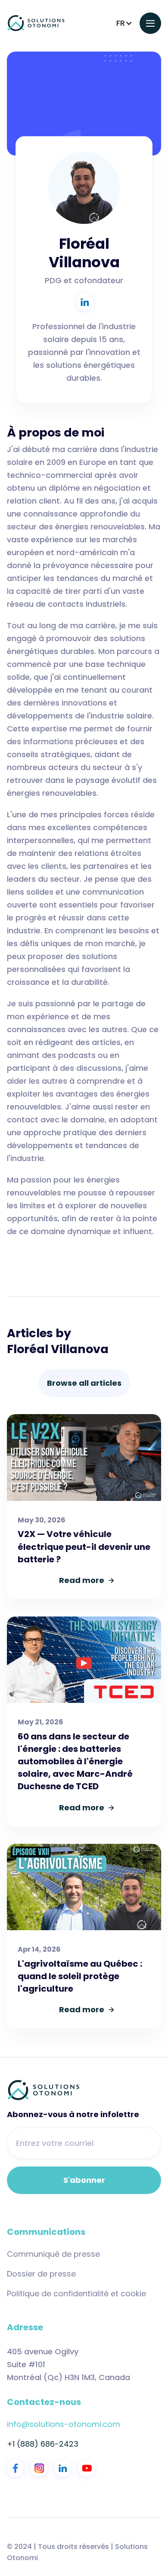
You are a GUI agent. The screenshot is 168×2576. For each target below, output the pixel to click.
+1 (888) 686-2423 (43, 2444)
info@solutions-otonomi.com (64, 2424)
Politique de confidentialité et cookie (76, 2294)
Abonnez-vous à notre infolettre (73, 2115)
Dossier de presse (41, 2274)
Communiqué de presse (53, 2254)
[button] (124, 23)
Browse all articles (84, 1383)
